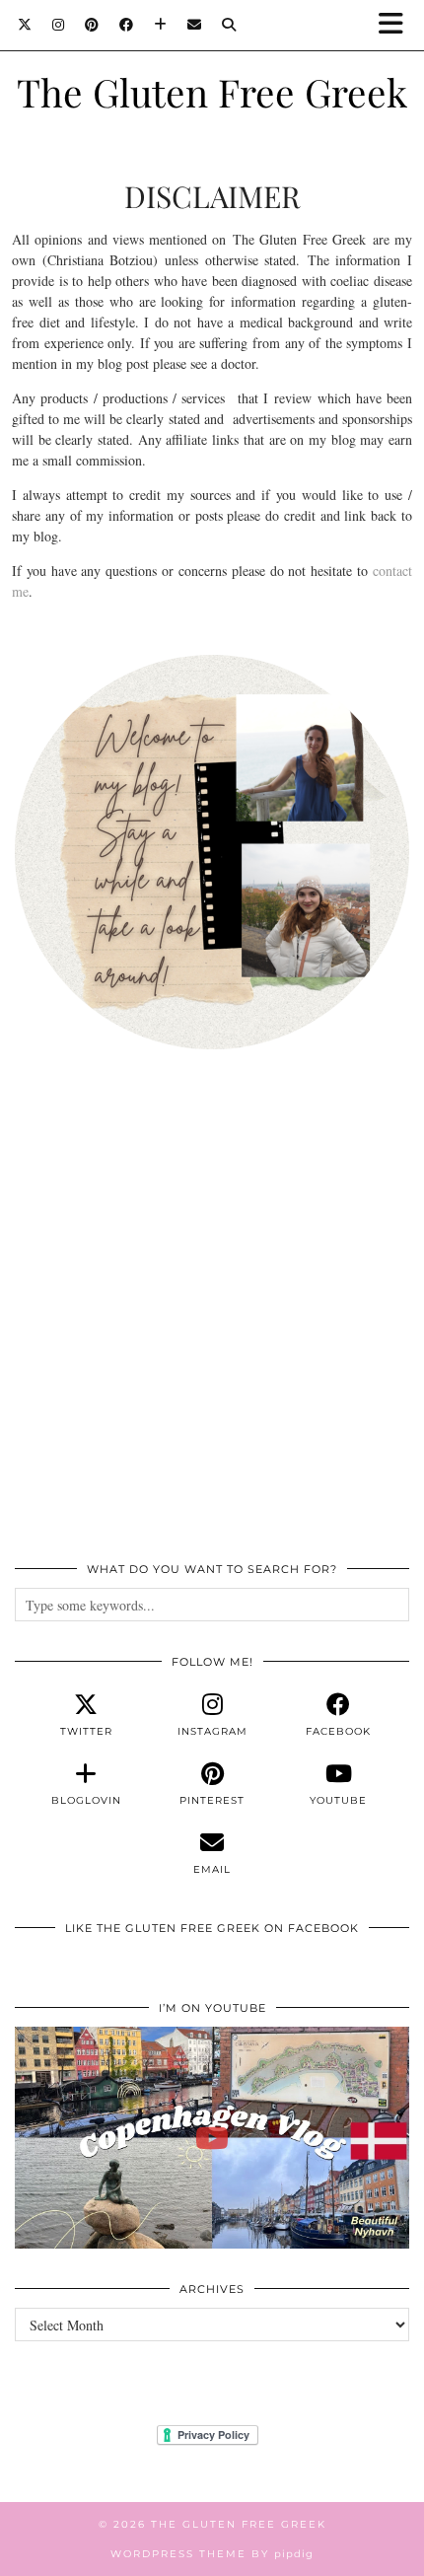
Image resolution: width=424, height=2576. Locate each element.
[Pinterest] (92, 25)
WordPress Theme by (212, 2554)
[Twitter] (25, 25)
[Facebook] (127, 25)
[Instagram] (59, 25)
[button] (397, 25)
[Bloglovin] (161, 25)
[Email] (195, 25)
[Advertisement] (212, 1317)
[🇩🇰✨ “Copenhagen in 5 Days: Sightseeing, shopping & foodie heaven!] (212, 2138)
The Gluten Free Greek (212, 92)
